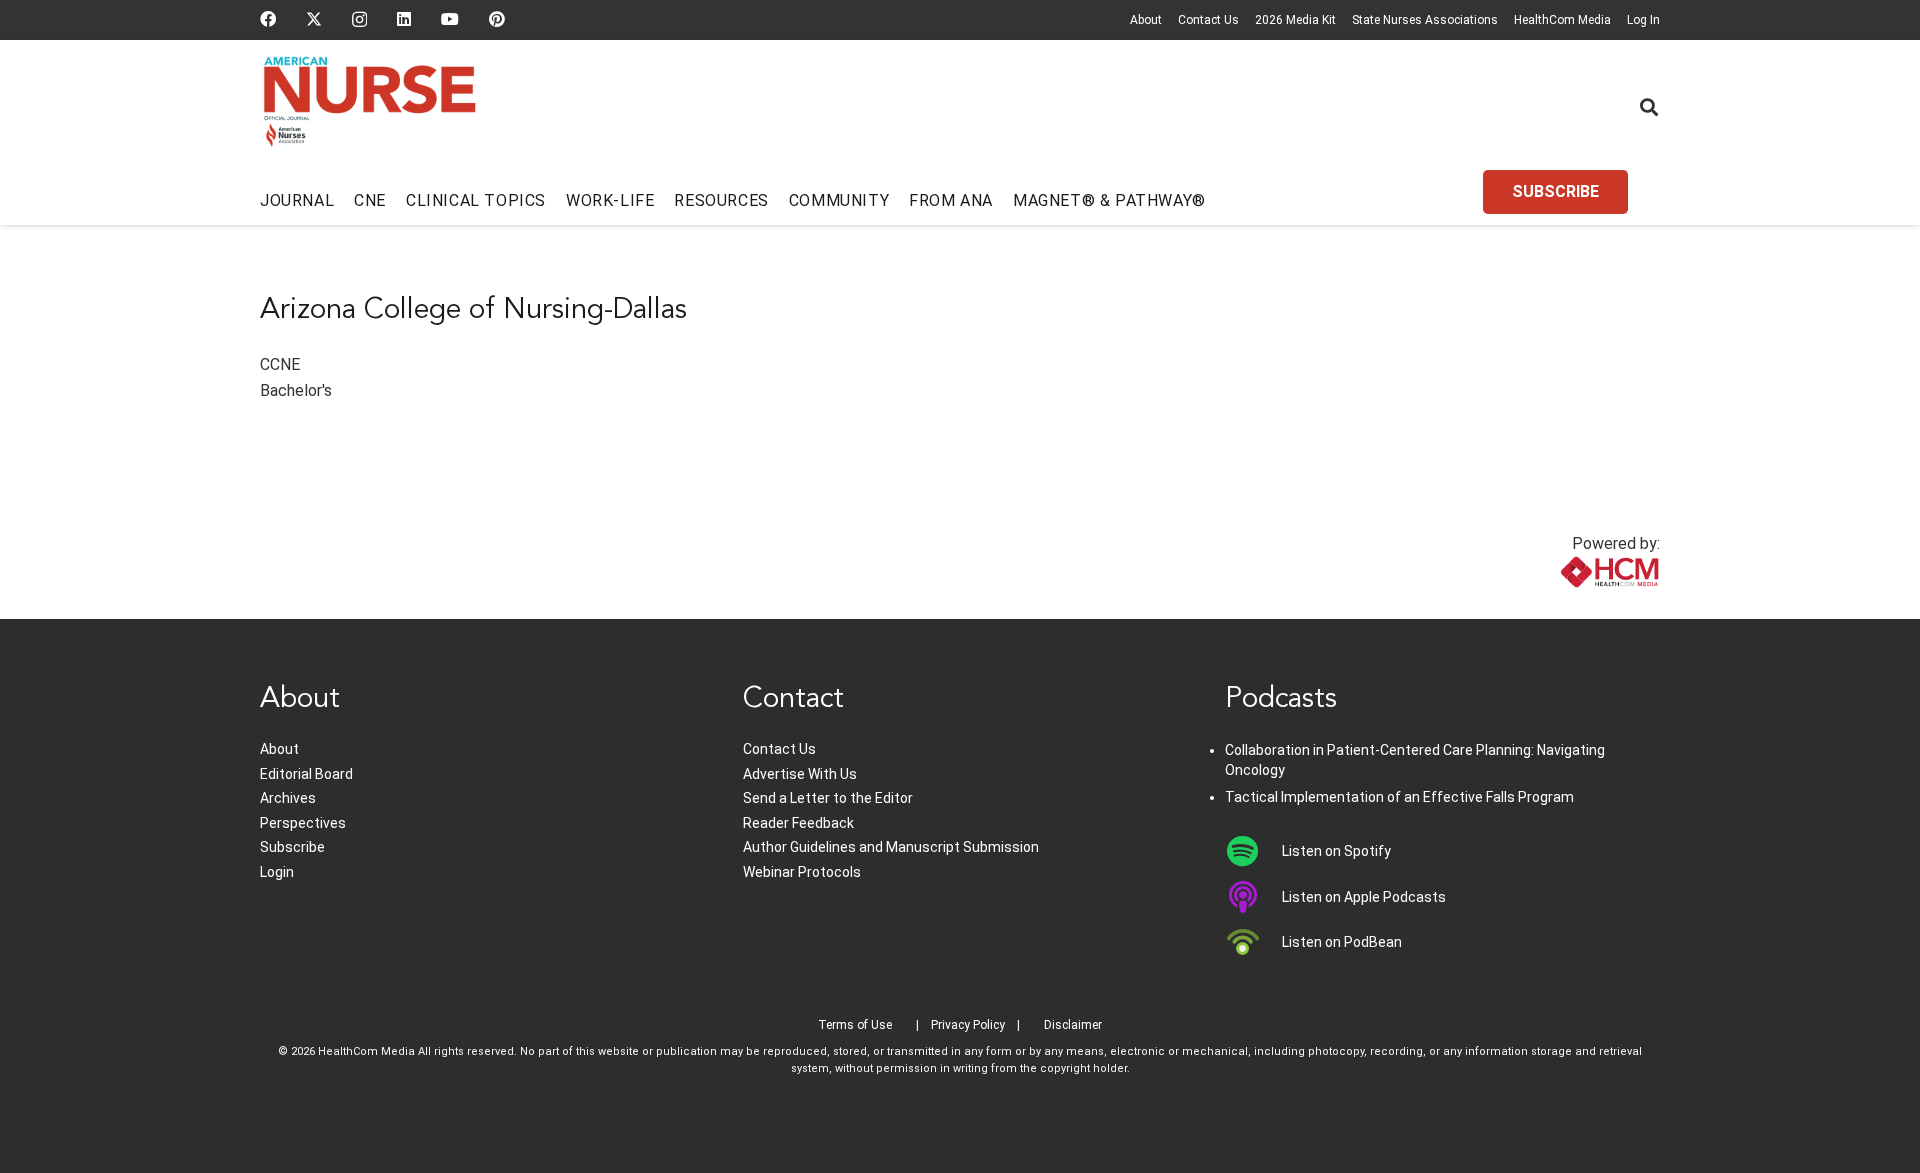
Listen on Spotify (1336, 851)
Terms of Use (855, 1025)
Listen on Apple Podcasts (1364, 897)
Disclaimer (1073, 1025)
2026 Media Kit (1295, 20)
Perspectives (303, 823)
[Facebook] (268, 19)
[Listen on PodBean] (1253, 942)
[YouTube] (450, 19)
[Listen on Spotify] (1253, 851)
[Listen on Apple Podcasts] (1253, 897)
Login (277, 872)
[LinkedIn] (404, 19)
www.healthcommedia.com (1565, 606)
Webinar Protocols (802, 872)
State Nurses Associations (1425, 20)
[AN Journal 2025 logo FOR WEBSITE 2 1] (369, 108)
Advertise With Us (800, 774)
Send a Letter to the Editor (828, 798)
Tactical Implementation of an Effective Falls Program (1399, 797)
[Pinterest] (497, 19)
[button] (1649, 107)
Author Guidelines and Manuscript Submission (891, 847)
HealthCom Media (1562, 20)
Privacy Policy (968, 1025)
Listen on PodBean (1342, 942)
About (1146, 20)
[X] (314, 19)
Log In (1643, 20)
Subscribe (292, 847)
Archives (288, 798)
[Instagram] (359, 20)
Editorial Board (306, 774)
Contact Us (1208, 20)
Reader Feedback (798, 823)
